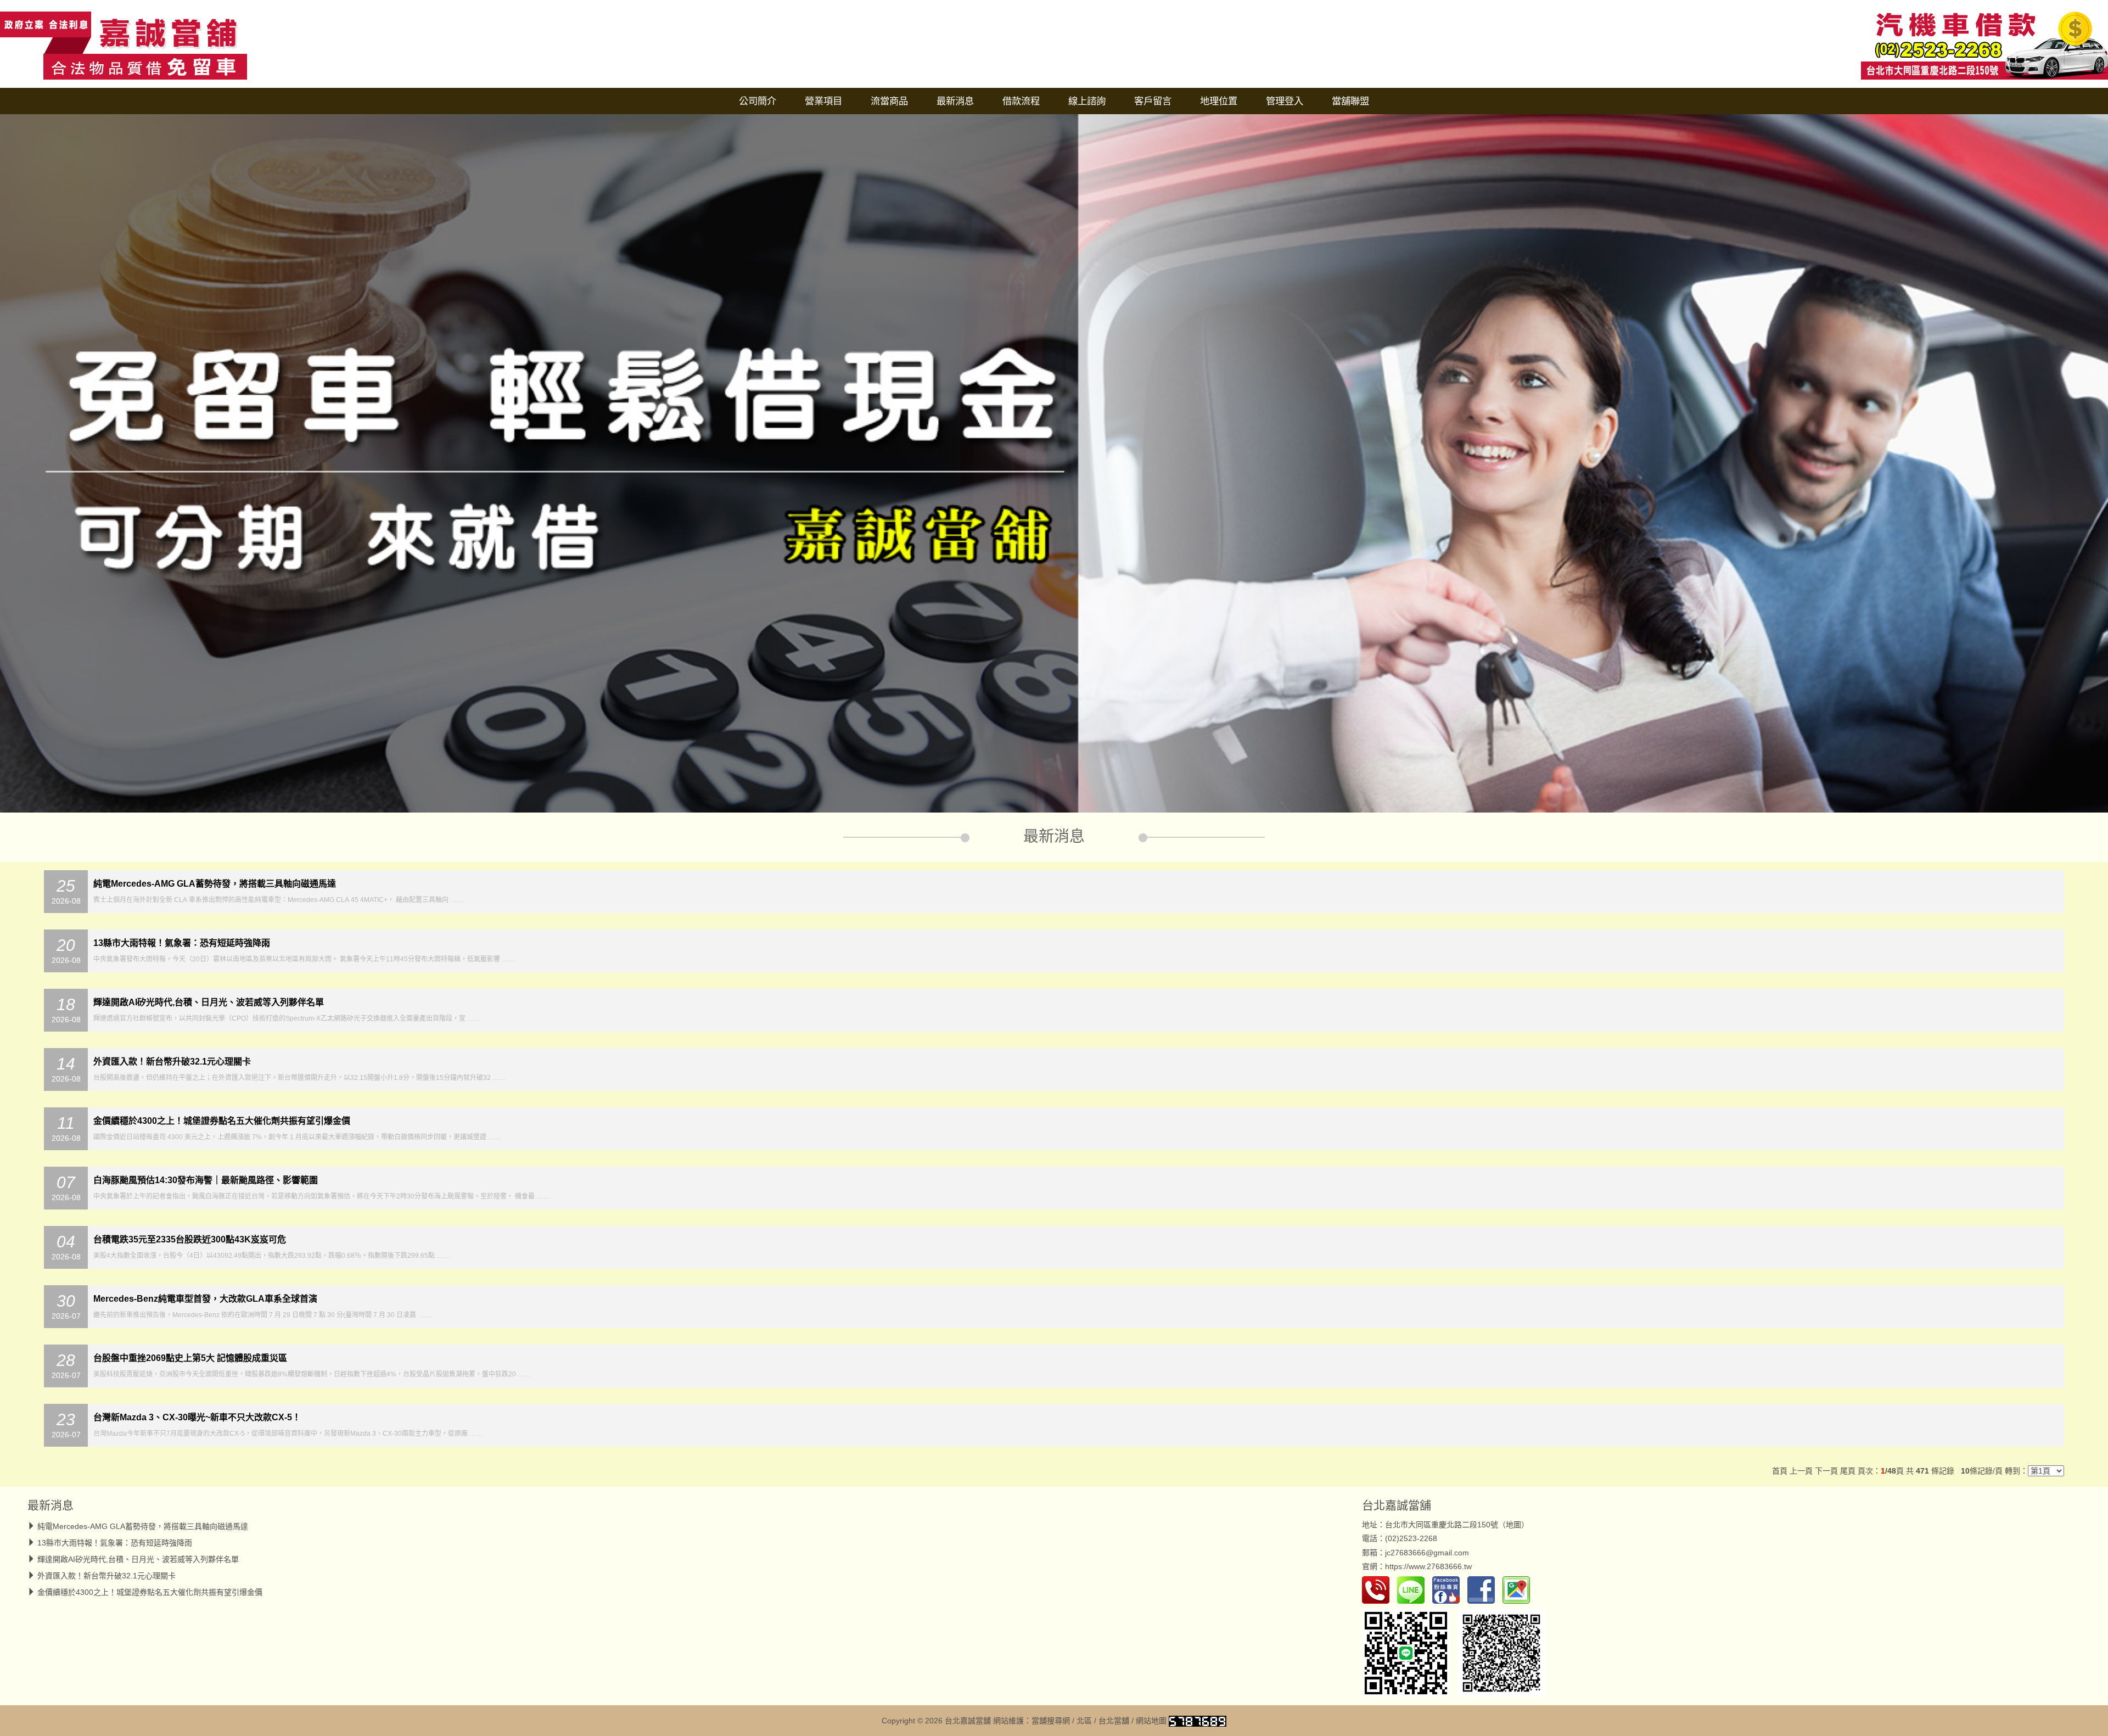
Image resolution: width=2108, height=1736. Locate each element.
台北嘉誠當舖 (1397, 1505)
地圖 (1513, 1525)
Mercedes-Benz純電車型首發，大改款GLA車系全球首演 (205, 1299)
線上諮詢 (1087, 101)
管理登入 (1285, 101)
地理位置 (1219, 101)
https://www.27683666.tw (1428, 1566)
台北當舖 (1114, 1721)
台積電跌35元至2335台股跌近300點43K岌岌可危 (190, 1239)
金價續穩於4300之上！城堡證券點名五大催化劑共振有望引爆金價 (222, 1121)
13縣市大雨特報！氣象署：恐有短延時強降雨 (182, 943)
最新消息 (955, 101)
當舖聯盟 (1350, 101)
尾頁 (1848, 1471)
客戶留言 (1153, 101)
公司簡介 (758, 101)
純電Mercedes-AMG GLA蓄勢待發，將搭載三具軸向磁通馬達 (215, 884)
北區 (1084, 1721)
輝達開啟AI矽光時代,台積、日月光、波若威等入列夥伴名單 (209, 1002)
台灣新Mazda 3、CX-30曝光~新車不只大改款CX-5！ (197, 1417)
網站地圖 (1151, 1721)
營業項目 (823, 101)
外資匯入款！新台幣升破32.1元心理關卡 (172, 1062)
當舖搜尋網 (1051, 1721)
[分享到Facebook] (1484, 1589)
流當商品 (889, 101)
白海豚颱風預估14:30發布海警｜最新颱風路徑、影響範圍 (206, 1180)
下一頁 (1826, 1471)
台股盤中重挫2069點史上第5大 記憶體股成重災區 (190, 1358)
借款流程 (1021, 101)
